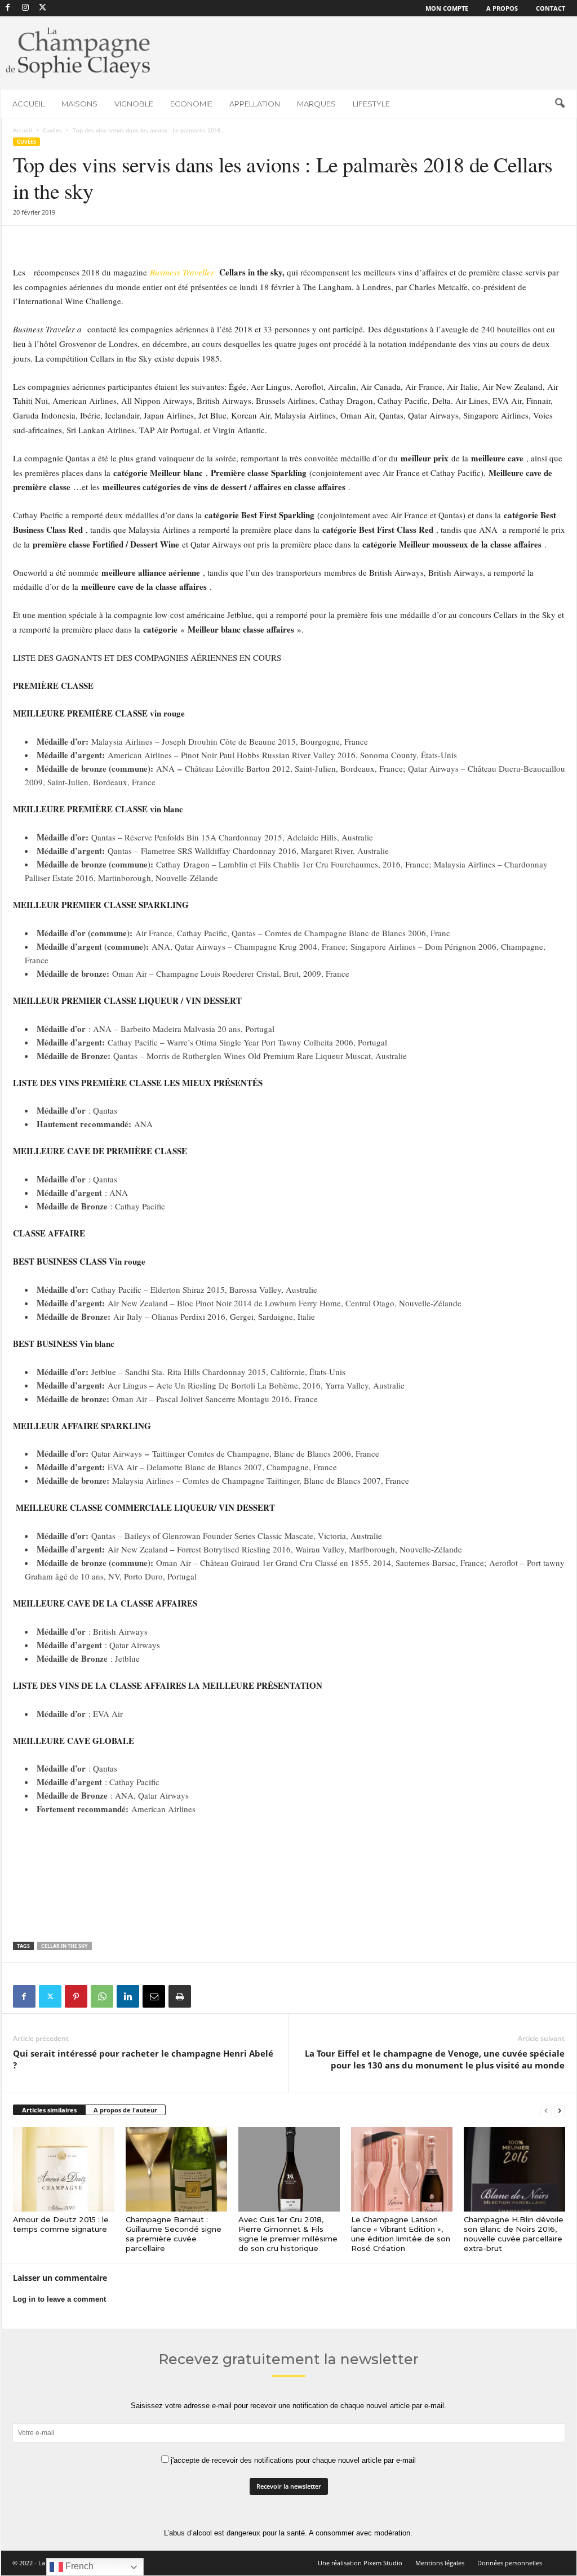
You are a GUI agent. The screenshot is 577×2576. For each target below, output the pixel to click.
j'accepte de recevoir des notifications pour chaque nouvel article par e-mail (292, 2460)
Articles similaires (49, 2110)
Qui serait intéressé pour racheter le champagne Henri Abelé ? (143, 2059)
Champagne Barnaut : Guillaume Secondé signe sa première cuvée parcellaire (174, 2234)
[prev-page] (546, 2110)
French (78, 2566)
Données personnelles (510, 2563)
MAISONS (79, 104)
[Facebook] (8, 8)
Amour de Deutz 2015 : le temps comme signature (61, 2224)
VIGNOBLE (134, 104)
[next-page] (560, 2110)
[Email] (154, 1996)
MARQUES (316, 104)
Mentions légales (440, 2563)
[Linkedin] (128, 1996)
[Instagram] (25, 8)
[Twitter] (50, 1996)
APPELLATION (255, 104)
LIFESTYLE (371, 104)
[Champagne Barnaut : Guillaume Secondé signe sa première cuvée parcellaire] (176, 2169)
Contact (551, 8)
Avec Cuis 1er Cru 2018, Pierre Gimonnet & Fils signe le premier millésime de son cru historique (288, 2234)
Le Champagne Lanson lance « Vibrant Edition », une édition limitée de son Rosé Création (401, 2234)
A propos (502, 8)
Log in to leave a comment (59, 2299)
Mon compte (447, 8)
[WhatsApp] (102, 1996)
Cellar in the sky (65, 1946)
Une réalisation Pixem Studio (360, 2563)
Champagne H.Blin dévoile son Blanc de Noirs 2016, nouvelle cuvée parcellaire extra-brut (514, 2234)
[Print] (180, 1996)
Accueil (23, 130)
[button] (560, 104)
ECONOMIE (191, 104)
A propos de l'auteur (125, 2110)
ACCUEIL (28, 104)
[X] (43, 8)
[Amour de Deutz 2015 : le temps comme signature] (64, 2169)
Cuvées (52, 130)
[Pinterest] (76, 1996)
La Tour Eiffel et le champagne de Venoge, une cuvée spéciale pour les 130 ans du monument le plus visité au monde (435, 2059)
